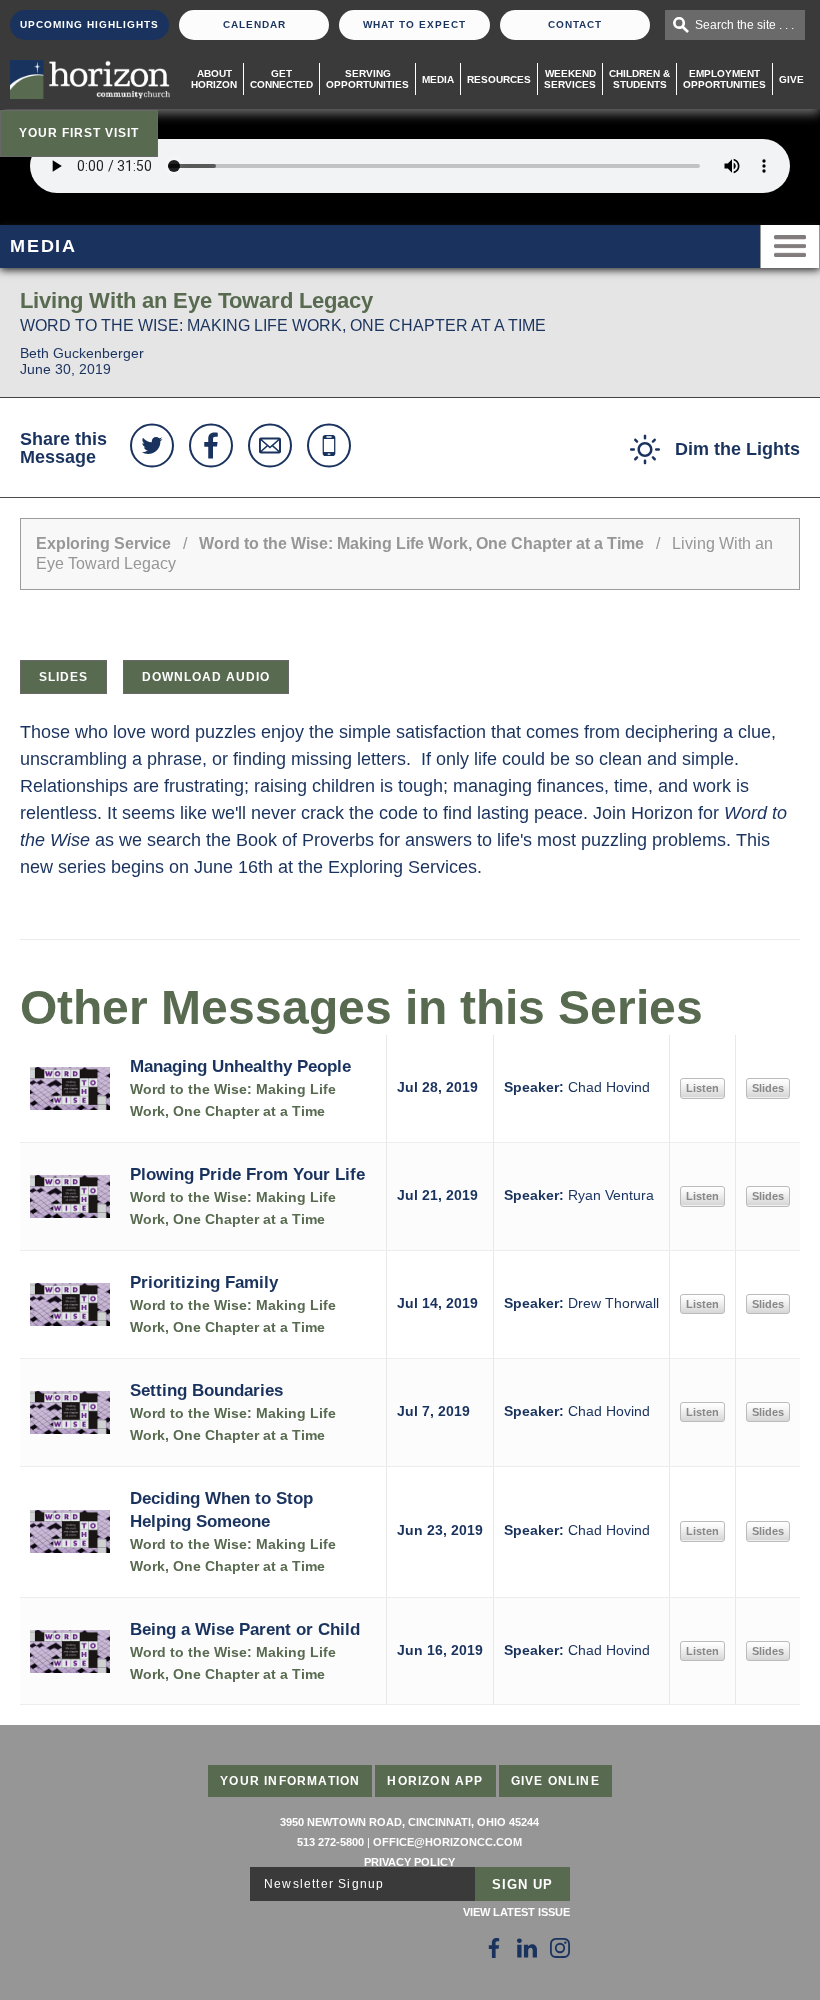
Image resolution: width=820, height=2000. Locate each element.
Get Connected (281, 79)
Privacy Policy (409, 1862)
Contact (575, 24)
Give (791, 79)
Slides (63, 677)
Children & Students (639, 79)
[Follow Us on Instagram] (560, 1948)
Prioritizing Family (204, 1282)
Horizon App (435, 1781)
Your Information (290, 1781)
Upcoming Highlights (89, 24)
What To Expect (414, 24)
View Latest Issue (516, 1912)
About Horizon (214, 79)
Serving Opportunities (367, 79)
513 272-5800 (330, 1842)
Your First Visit (79, 133)
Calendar (254, 24)
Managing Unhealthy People (240, 1066)
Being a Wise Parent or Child (245, 1629)
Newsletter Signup (324, 1884)
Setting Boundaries (206, 1390)
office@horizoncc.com (447, 1842)
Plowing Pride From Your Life (247, 1174)
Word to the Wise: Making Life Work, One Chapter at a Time (423, 543)
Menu (790, 246)
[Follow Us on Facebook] (494, 1948)
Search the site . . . (744, 25)
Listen (702, 1088)
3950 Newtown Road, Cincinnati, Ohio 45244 (409, 1822)
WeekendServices (570, 79)
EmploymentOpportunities (724, 79)
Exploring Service (103, 543)
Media (438, 79)
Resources (499, 79)
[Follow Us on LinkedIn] (527, 1948)
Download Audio (206, 677)
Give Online (555, 1781)
